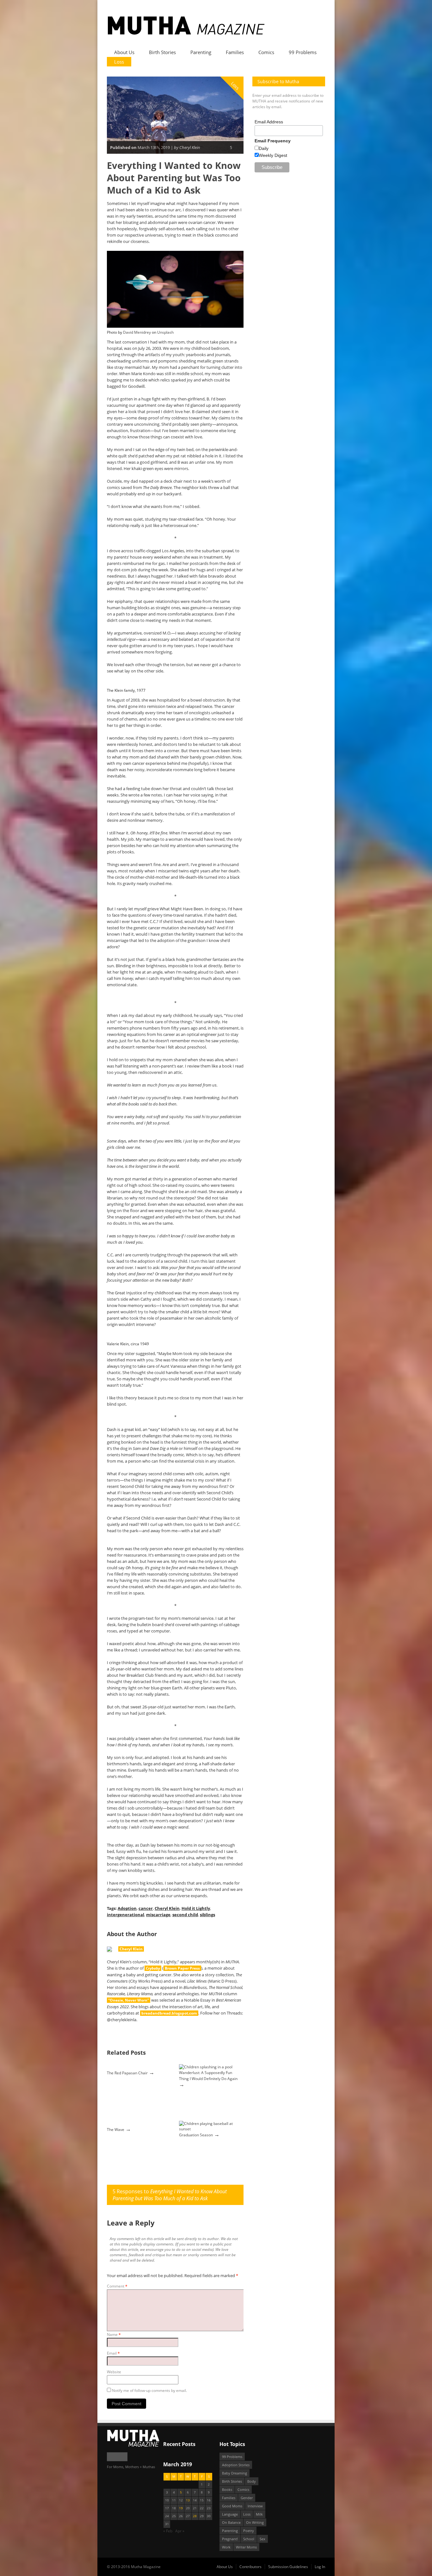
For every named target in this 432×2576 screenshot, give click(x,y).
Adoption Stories (236, 2465)
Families (235, 52)
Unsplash (165, 332)
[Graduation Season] (211, 2129)
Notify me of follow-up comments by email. (149, 2390)
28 (195, 2516)
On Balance (231, 2522)
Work (226, 2547)
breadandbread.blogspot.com (169, 2013)
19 (181, 2508)
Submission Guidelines (288, 2567)
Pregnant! (230, 2539)
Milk (259, 2514)
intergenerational (126, 1915)
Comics (266, 52)
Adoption (127, 1908)
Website (114, 2372)
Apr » (180, 2531)
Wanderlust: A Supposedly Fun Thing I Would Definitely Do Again (208, 2076)
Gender (247, 2498)
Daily (264, 148)
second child (185, 1915)
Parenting (201, 52)
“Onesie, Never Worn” (129, 2000)
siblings (207, 1915)
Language (230, 2514)
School (249, 2539)
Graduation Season (196, 2135)
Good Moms (232, 2506)
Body (252, 2481)
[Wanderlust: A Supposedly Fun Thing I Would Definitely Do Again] (206, 2067)
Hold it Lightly (196, 1908)
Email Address (269, 122)
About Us (124, 52)
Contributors (250, 2567)
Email (113, 2353)
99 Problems (303, 52)
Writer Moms (246, 2547)
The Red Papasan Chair (127, 2073)
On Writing (255, 2522)
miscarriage (158, 1915)
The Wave (116, 2130)
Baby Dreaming (235, 2473)
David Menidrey (137, 332)
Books (227, 2489)
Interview (255, 2506)
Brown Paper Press (182, 1968)
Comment (117, 2286)
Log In (320, 2567)
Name (114, 2334)
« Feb (168, 2531)
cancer (146, 1908)
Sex (262, 2539)
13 (188, 2500)
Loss (119, 62)
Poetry (249, 2531)
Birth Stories (162, 52)
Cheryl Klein (167, 1908)
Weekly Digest (273, 155)
